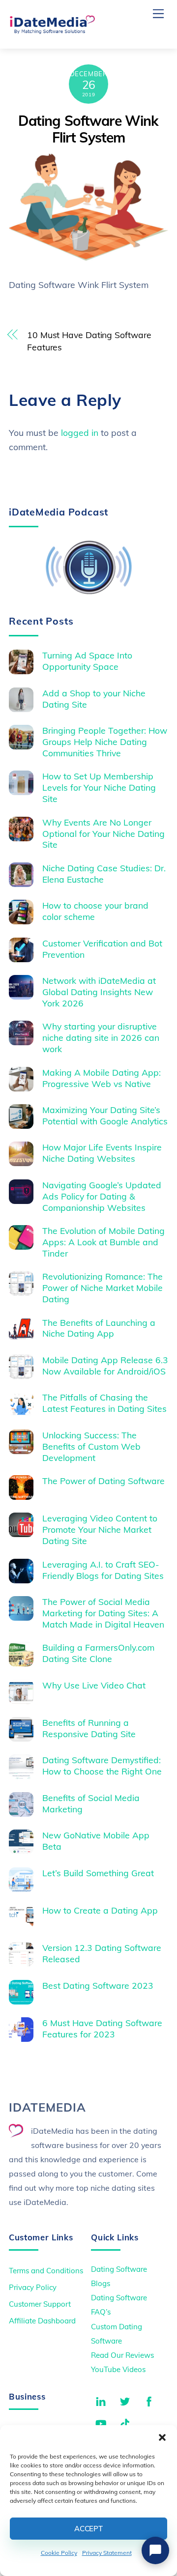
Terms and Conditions (46, 2271)
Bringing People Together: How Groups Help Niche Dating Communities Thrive (105, 742)
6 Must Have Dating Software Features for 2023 (102, 2028)
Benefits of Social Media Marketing (91, 1803)
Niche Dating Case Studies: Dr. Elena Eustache (104, 873)
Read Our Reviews (122, 2355)
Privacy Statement (107, 2553)
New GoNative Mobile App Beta (96, 1841)
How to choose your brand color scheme (95, 911)
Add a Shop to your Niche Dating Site (94, 699)
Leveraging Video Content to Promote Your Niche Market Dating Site (100, 1529)
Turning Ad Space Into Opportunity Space (87, 661)
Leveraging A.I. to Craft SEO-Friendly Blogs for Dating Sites (103, 1570)
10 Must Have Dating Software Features (89, 341)
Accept (88, 2529)
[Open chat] (155, 2550)
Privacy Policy (33, 2287)
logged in (80, 432)
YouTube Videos (118, 2369)
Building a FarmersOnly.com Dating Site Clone (98, 1653)
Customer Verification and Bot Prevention (102, 949)
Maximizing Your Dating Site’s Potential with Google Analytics (105, 1115)
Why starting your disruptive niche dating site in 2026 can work (101, 1037)
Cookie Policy (59, 2553)
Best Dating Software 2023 (98, 1985)
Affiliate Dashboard (42, 2321)
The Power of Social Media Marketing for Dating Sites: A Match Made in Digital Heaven (103, 1613)
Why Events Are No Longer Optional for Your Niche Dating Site (103, 833)
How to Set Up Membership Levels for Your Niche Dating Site (99, 787)
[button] (162, 2437)
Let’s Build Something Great (98, 1873)
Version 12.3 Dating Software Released (102, 1953)
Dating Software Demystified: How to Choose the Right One (102, 1765)
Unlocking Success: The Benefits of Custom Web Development (91, 1446)
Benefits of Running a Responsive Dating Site (89, 1728)
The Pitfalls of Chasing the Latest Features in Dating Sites (104, 1403)
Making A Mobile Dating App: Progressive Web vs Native (102, 1078)
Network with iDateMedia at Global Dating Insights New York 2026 (99, 992)
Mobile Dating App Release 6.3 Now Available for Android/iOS (105, 1365)
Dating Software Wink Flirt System (88, 129)
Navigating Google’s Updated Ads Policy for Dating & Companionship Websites (102, 1196)
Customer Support (40, 2304)
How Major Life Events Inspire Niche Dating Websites (102, 1153)
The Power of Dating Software (103, 1481)
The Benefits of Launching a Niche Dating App (99, 1328)
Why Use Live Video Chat (94, 1685)
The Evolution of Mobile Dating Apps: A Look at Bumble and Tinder (103, 1242)
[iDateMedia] (52, 30)
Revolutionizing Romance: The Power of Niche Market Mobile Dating (103, 1288)
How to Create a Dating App (100, 1910)
